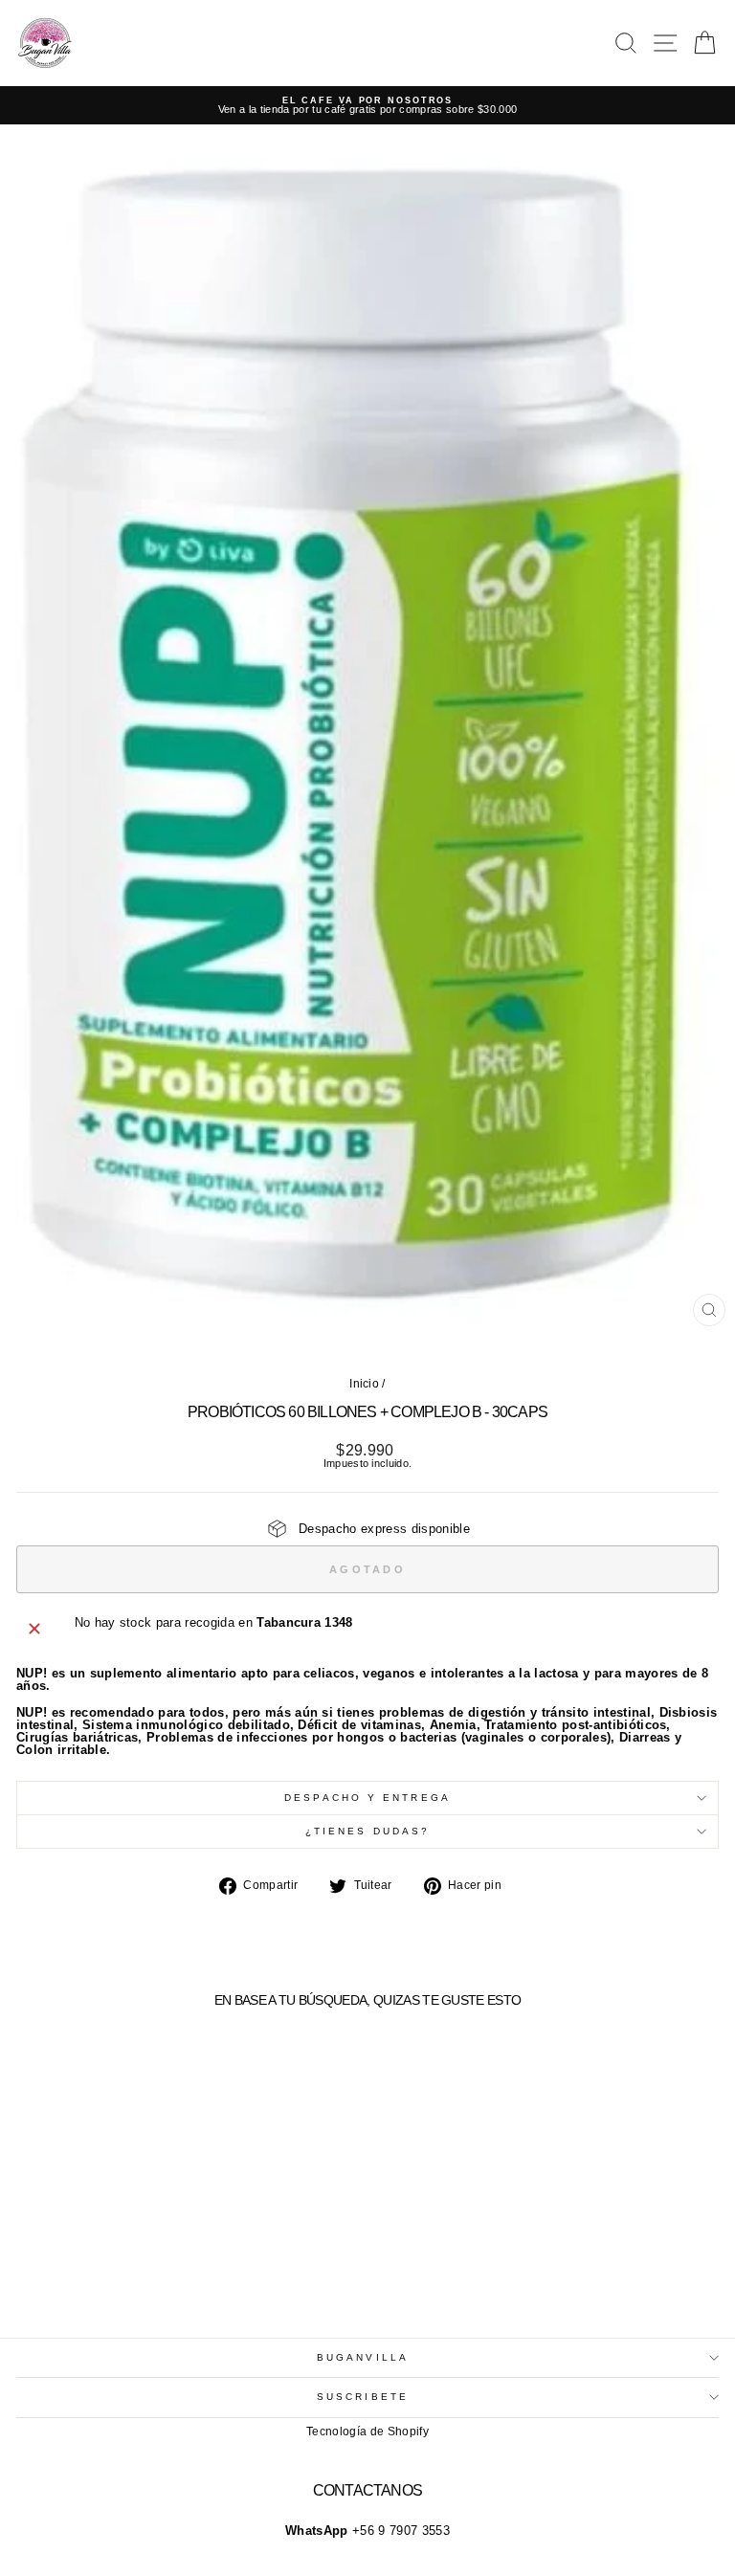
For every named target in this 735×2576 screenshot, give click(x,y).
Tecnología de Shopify (367, 2432)
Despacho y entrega (367, 1798)
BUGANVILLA (363, 2357)
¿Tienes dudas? (367, 1831)
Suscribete (363, 2397)
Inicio (364, 1384)
